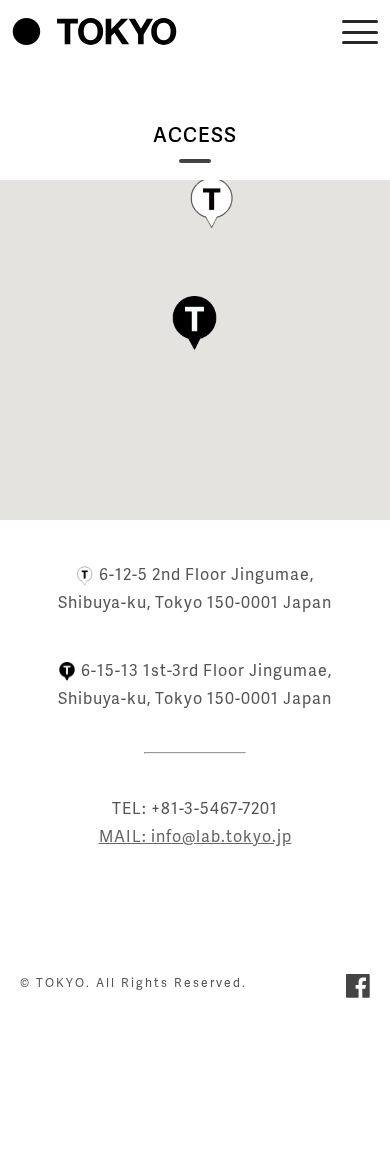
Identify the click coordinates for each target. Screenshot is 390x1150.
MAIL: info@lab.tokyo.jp (195, 835)
